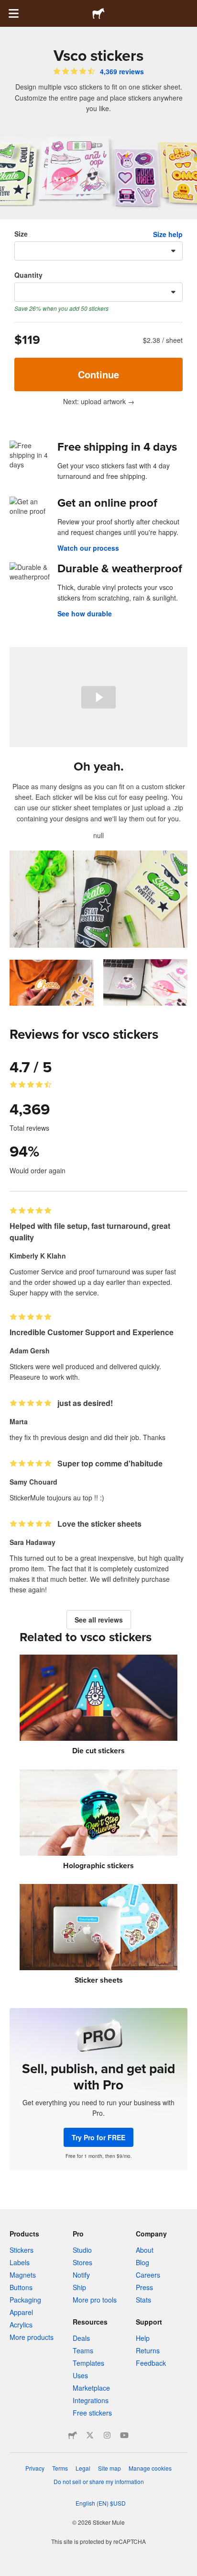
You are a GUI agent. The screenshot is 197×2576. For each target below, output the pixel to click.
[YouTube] (124, 2435)
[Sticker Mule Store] (73, 2435)
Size (21, 234)
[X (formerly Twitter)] (90, 2435)
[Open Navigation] (13, 13)
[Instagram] (107, 2435)
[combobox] (98, 251)
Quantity (28, 275)
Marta (19, 1421)
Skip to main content (7, 7)
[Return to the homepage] (98, 13)
